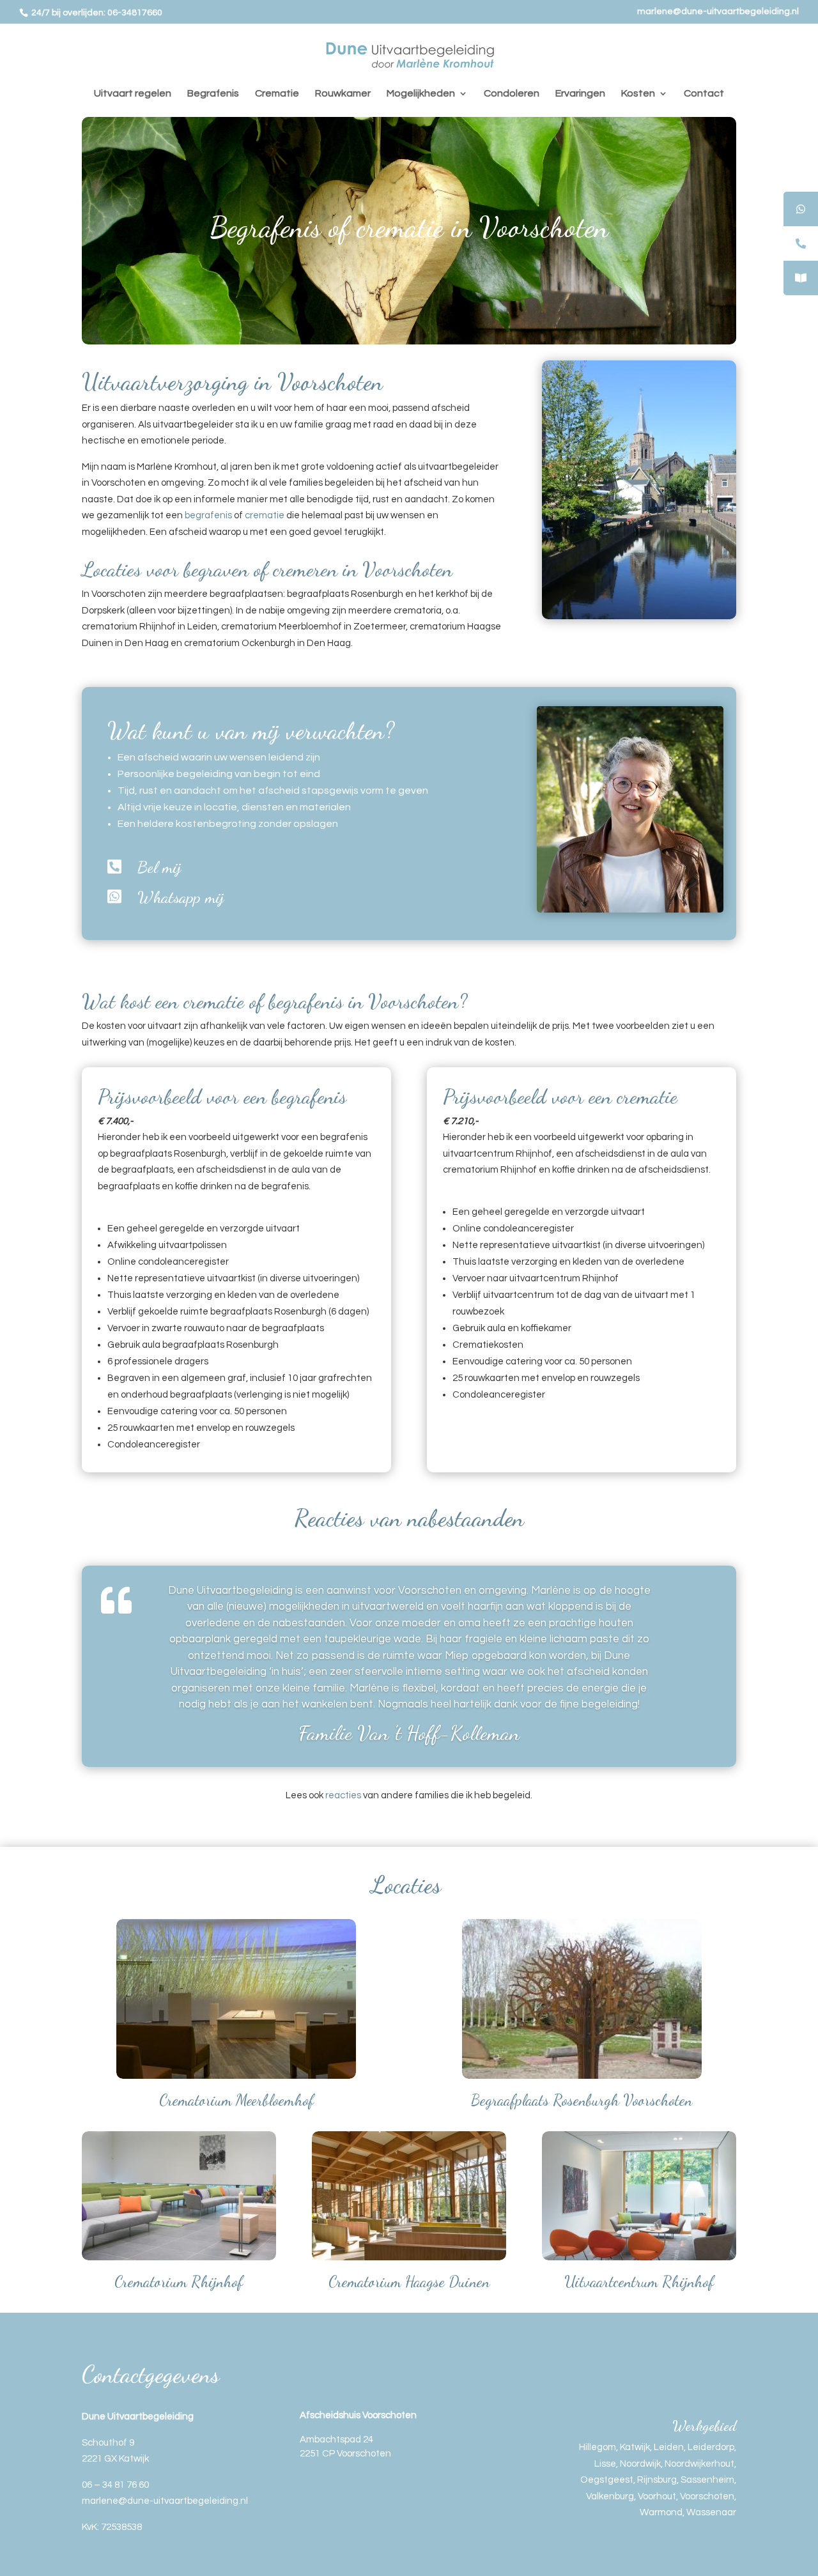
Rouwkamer (343, 94)
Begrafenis (213, 94)
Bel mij (159, 867)
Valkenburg (610, 2496)
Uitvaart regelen (133, 94)
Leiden (669, 2447)
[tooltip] (801, 209)
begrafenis (208, 515)
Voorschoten (707, 2496)
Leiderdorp (711, 2447)
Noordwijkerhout (699, 2464)
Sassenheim (707, 2480)
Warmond (661, 2512)
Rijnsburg (657, 2480)
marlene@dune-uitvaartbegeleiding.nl (718, 12)
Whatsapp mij (181, 897)
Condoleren (512, 94)
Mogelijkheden (421, 94)
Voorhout (657, 2496)
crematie (265, 515)
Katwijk (635, 2447)
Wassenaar (711, 2512)
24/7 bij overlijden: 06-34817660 (96, 13)
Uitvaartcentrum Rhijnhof (639, 2282)
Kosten (638, 94)
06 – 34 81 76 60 (115, 2485)
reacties (343, 1795)
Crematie (277, 94)
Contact (704, 94)
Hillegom (598, 2447)
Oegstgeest (607, 2480)
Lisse (605, 2464)
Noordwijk (640, 2464)
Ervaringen (580, 94)
